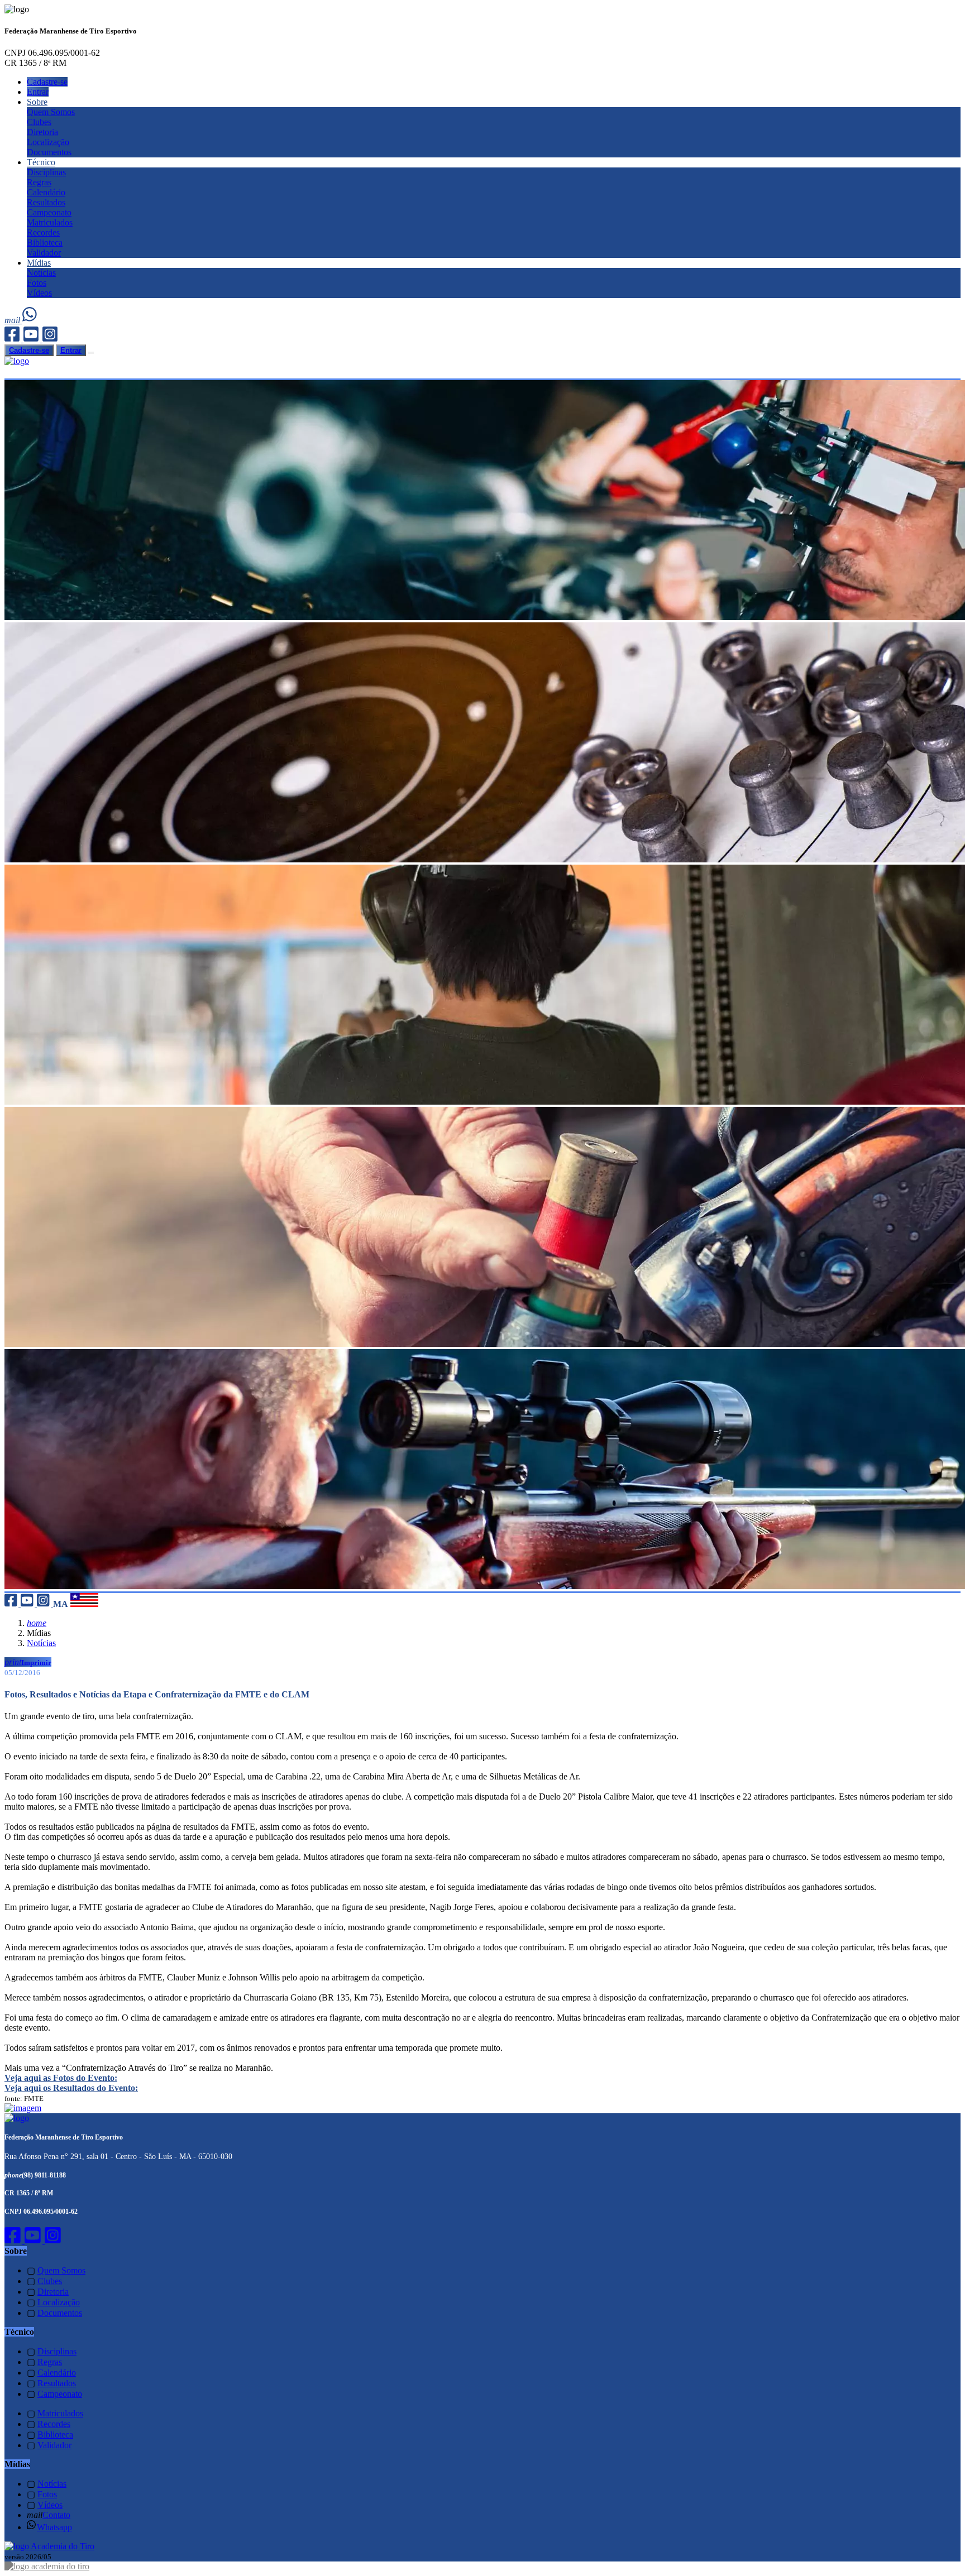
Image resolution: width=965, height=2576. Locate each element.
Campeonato (49, 212)
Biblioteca (45, 243)
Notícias (41, 273)
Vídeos (39, 293)
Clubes (39, 122)
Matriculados (50, 222)
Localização (48, 142)
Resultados (46, 202)
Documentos (49, 152)
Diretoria (42, 132)
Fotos (37, 283)
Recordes (43, 232)
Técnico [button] (41, 162)
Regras (39, 182)
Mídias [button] (39, 263)
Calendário (46, 192)
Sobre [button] (37, 102)
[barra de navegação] (91, 353)
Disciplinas (46, 172)
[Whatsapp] (30, 320)
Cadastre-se (47, 82)
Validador (44, 253)
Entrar (38, 92)
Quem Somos (51, 112)
